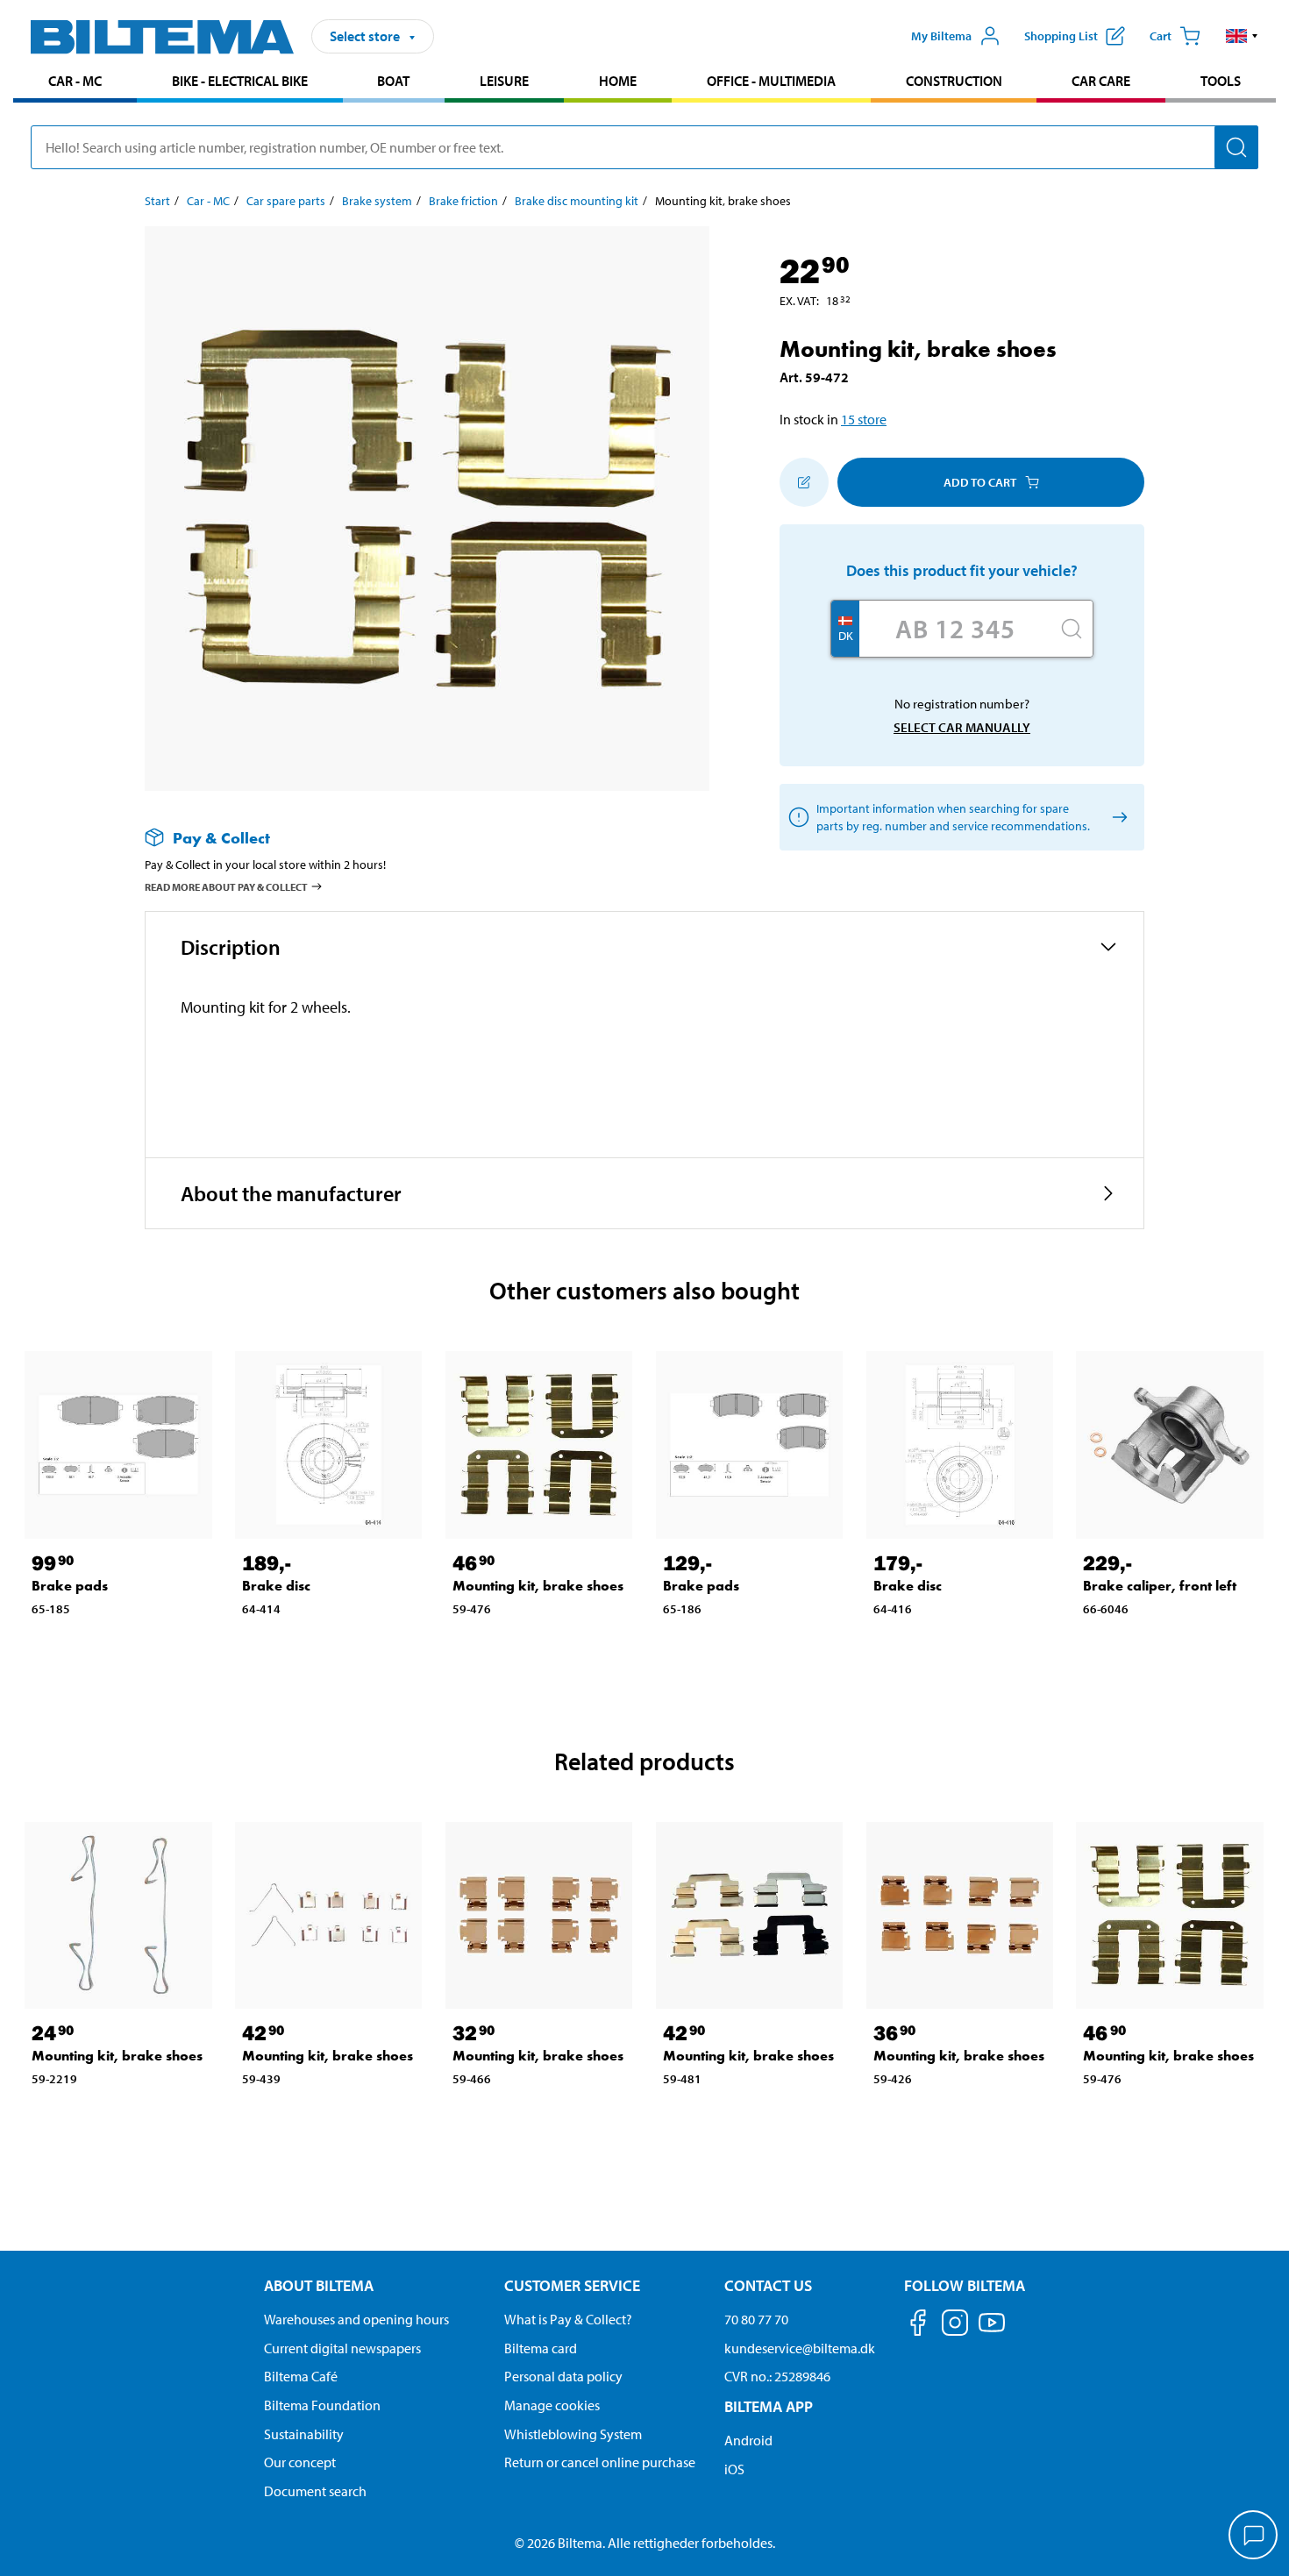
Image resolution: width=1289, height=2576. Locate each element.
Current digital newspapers (342, 2348)
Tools (1221, 81)
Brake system (377, 201)
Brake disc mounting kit (577, 201)
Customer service (572, 2285)
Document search (315, 2491)
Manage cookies (552, 2405)
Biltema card (541, 2348)
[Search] (1236, 147)
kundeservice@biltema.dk (800, 2348)
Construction (954, 81)
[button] (1242, 36)
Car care (1101, 81)
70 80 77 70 (756, 2319)
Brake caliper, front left (1160, 1586)
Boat (393, 81)
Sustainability (304, 2434)
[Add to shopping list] (804, 482)
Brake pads (70, 1586)
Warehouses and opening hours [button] (356, 2319)
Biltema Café (301, 2376)
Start (157, 201)
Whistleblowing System (573, 2434)
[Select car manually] (1117, 818)
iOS (734, 2469)
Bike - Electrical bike (240, 81)
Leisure (504, 81)
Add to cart (980, 482)
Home (618, 81)
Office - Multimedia (771, 81)
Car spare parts (286, 201)
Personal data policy (563, 2376)
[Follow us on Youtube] (992, 2331)
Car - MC (75, 81)
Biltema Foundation (322, 2405)
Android (748, 2440)
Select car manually (962, 727)
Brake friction (463, 201)
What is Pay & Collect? (568, 2319)
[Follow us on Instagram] (955, 2326)
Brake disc (276, 1586)
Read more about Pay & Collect (226, 887)
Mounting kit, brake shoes (538, 1586)
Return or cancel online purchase (600, 2462)
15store (864, 419)
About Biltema (319, 2285)
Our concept (300, 2462)
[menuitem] (75, 83)
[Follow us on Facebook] (918, 2326)
